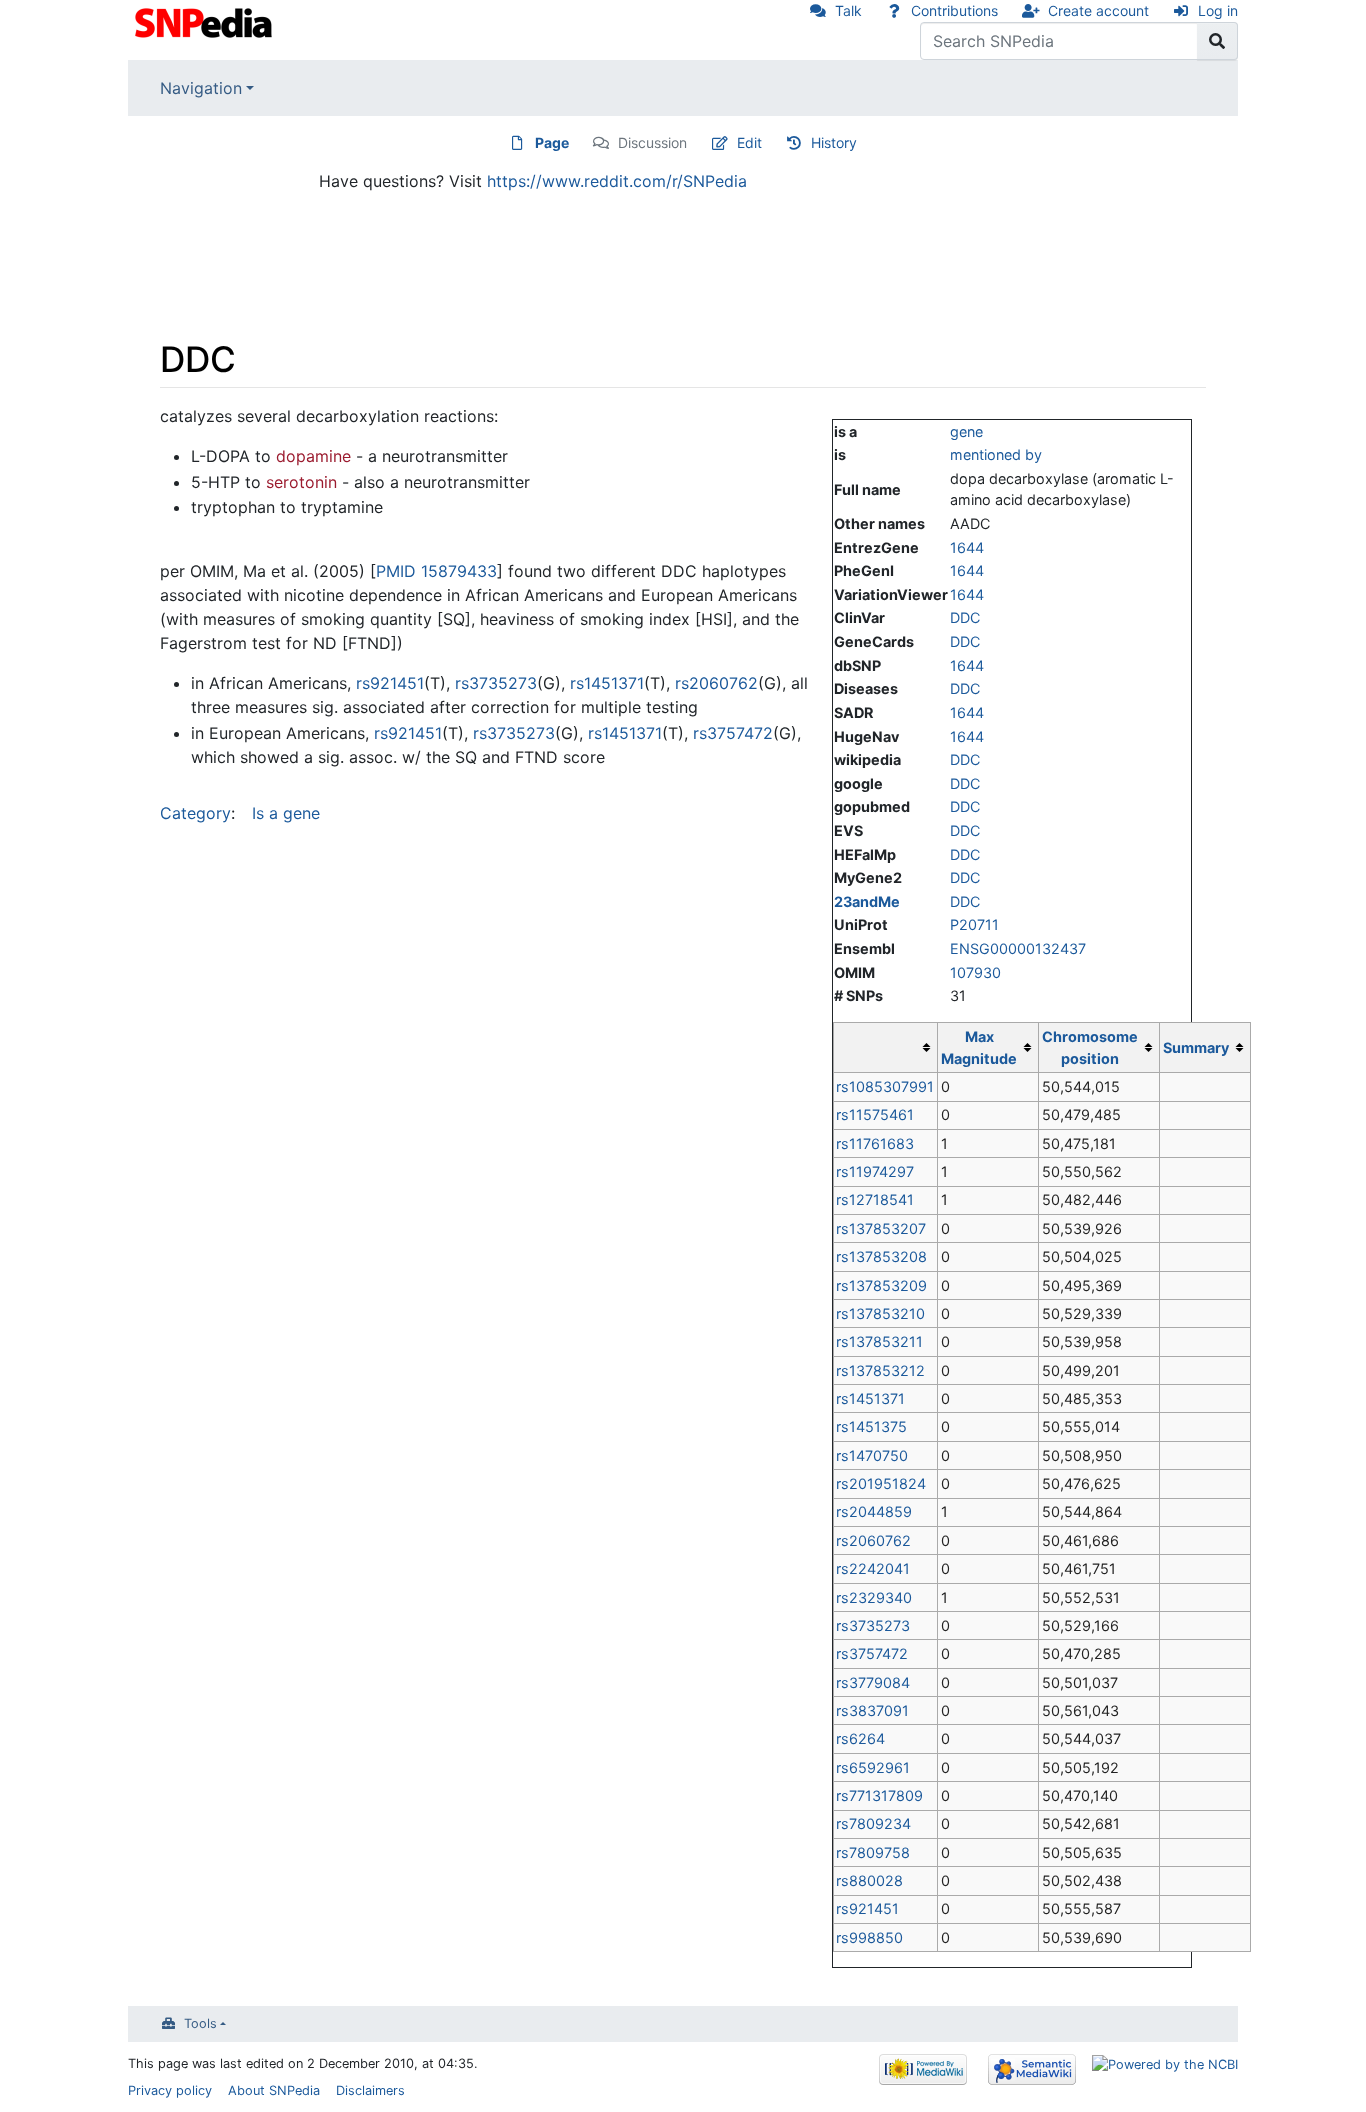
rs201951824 (881, 1483)
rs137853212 (880, 1370)
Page (552, 142)
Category (195, 813)
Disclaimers (370, 2090)
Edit (749, 142)
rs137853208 (881, 1256)
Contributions (954, 10)
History (834, 142)
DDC (965, 617)
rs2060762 (873, 1540)
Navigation (201, 88)
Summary (1196, 1047)
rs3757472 (872, 1653)
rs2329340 (874, 1597)
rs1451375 (871, 1426)
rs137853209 (881, 1285)
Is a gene (286, 813)
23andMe (867, 901)
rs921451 (867, 1908)
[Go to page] (1217, 41)
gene (966, 431)
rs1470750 (872, 1455)
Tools (200, 2023)
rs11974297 (875, 1171)
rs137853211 (879, 1341)
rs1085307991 (885, 1086)
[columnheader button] (885, 1048)
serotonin (301, 482)
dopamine (313, 456)
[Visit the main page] (205, 21)
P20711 (974, 924)
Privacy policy (170, 2090)
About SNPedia (274, 2090)
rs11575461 (875, 1114)
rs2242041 (873, 1568)
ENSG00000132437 (1018, 948)
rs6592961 (873, 1767)
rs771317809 (879, 1795)
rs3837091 (872, 1710)
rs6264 (860, 1738)
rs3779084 (873, 1682)
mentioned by (996, 454)
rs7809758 (873, 1852)
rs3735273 (873, 1625)
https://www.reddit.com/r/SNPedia (617, 181)
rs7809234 (873, 1823)
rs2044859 (874, 1511)
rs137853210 (880, 1313)
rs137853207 (881, 1228)
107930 (975, 972)
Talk (848, 10)
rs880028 (869, 1880)
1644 (967, 547)
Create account (1098, 10)
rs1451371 (870, 1398)
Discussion (652, 142)
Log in (1218, 10)
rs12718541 (875, 1199)
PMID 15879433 (436, 571)
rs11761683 (875, 1143)
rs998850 (869, 1937)
